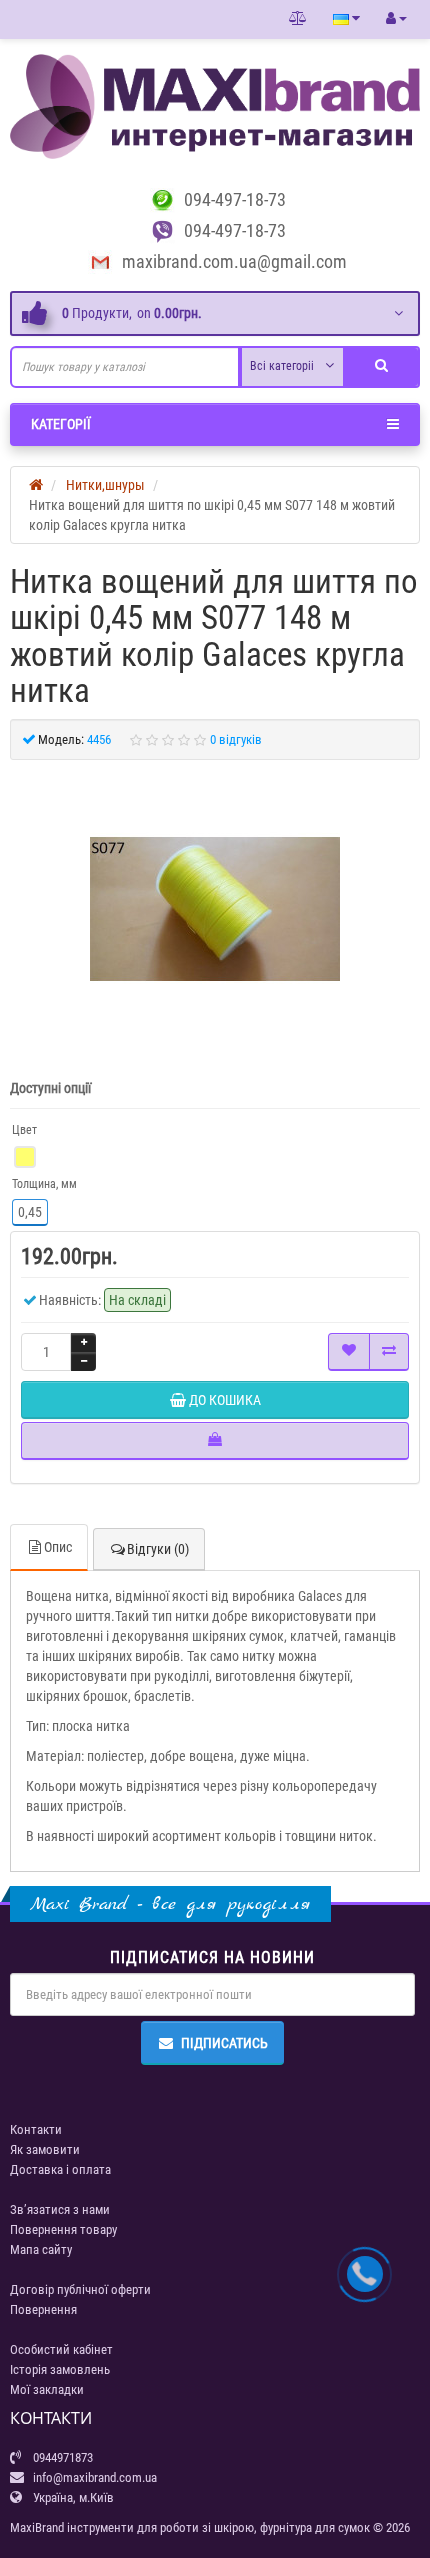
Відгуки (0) (158, 1549)
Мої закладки (47, 2389)
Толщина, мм (44, 1184)
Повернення (43, 2309)
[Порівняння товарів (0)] (298, 19)
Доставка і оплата (60, 2169)
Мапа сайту (41, 2249)
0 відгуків (236, 739)
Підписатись (224, 2043)
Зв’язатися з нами (60, 2209)
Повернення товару (63, 2229)
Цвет (24, 1130)
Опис (58, 1547)
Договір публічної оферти (80, 2289)
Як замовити (45, 2149)
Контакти (36, 2129)
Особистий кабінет (61, 2349)
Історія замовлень (60, 2369)
